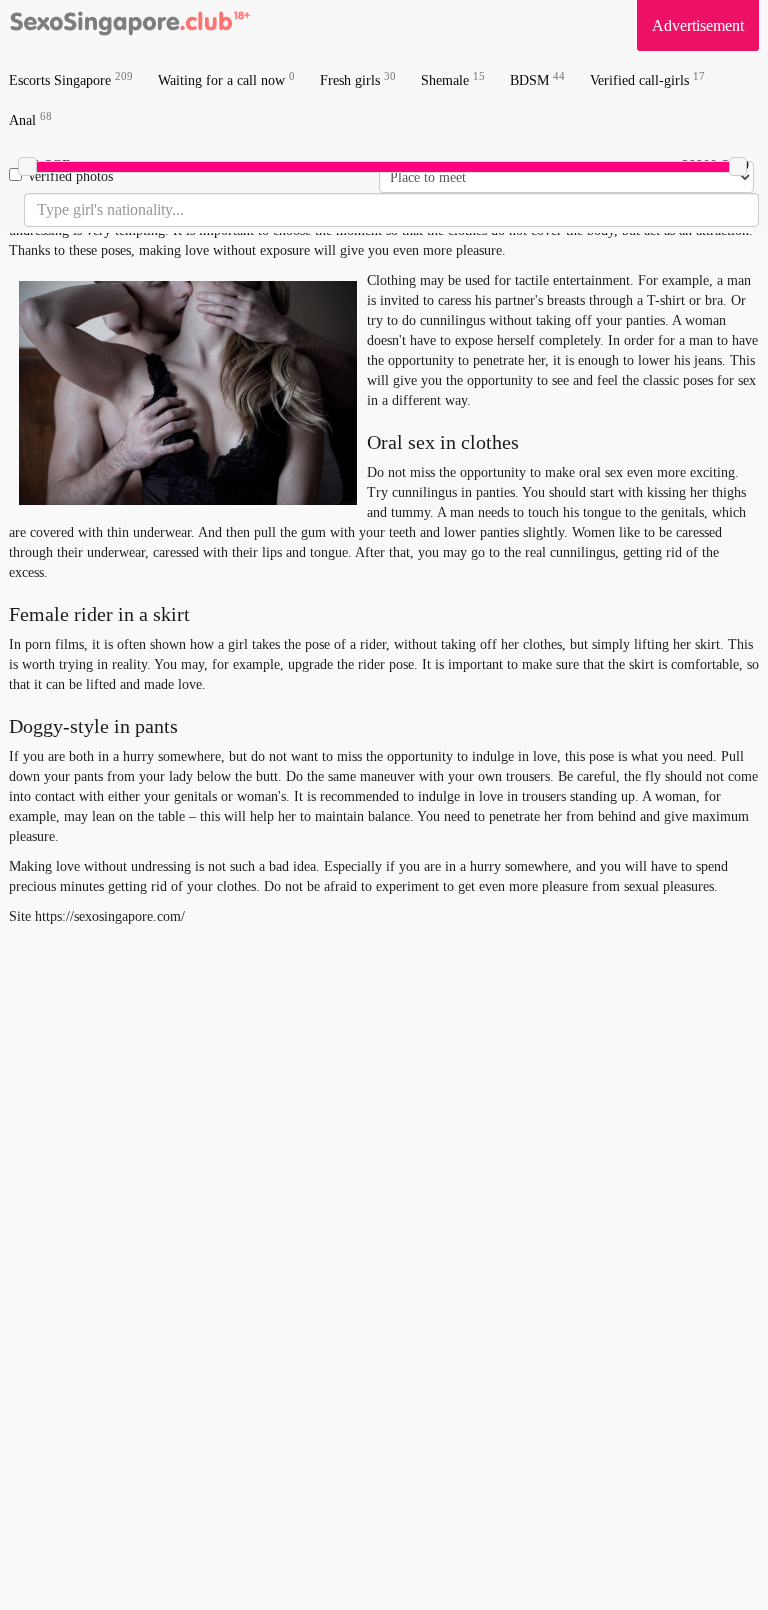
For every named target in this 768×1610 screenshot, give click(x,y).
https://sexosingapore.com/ (110, 916)
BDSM (537, 79)
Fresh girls (358, 79)
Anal (30, 119)
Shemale (453, 79)
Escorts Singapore (71, 79)
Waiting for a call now (226, 79)
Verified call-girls (647, 79)
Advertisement (698, 25)
